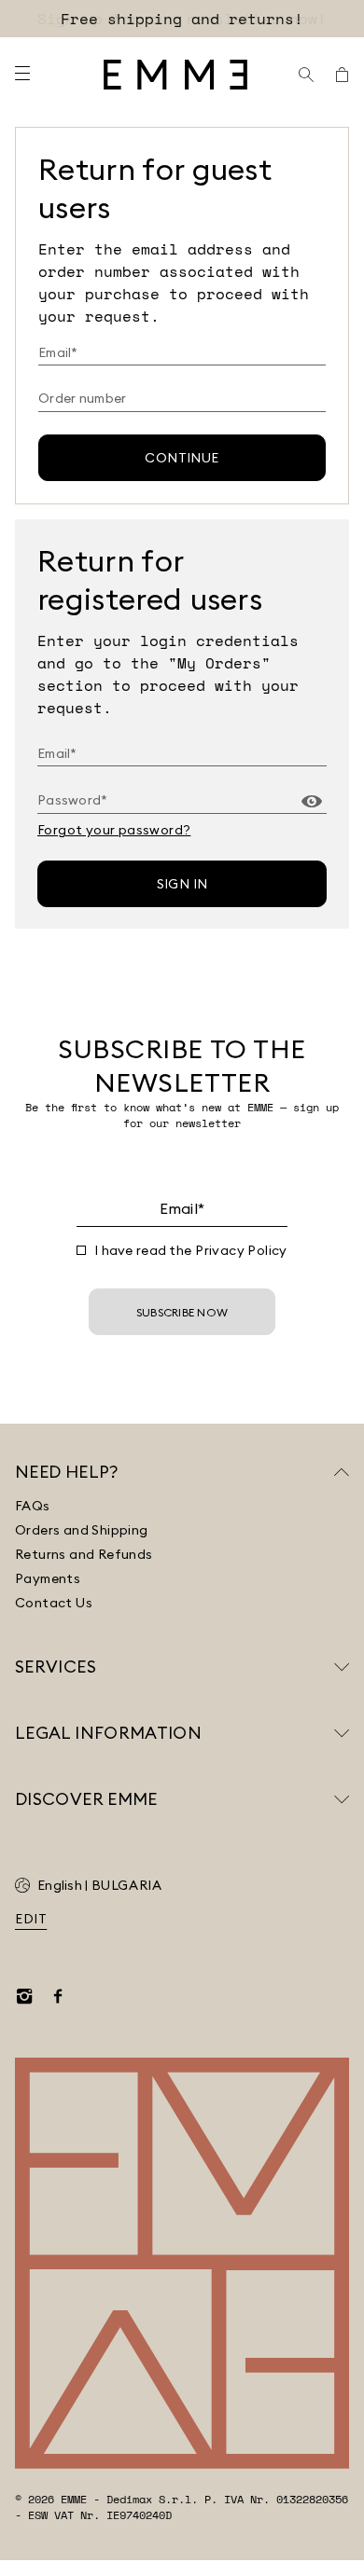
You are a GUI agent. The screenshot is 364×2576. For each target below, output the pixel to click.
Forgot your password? (114, 830)
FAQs (33, 1506)
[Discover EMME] (342, 1799)
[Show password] (312, 802)
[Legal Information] (342, 1733)
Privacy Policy (241, 1250)
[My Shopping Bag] (342, 75)
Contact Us (54, 1603)
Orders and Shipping (82, 1530)
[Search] (306, 75)
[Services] (342, 1667)
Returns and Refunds (84, 1554)
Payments (48, 1578)
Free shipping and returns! (182, 19)
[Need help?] (342, 1472)
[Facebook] (58, 1996)
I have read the (191, 1250)
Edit (31, 1919)
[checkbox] (81, 1250)
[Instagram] (24, 1996)
